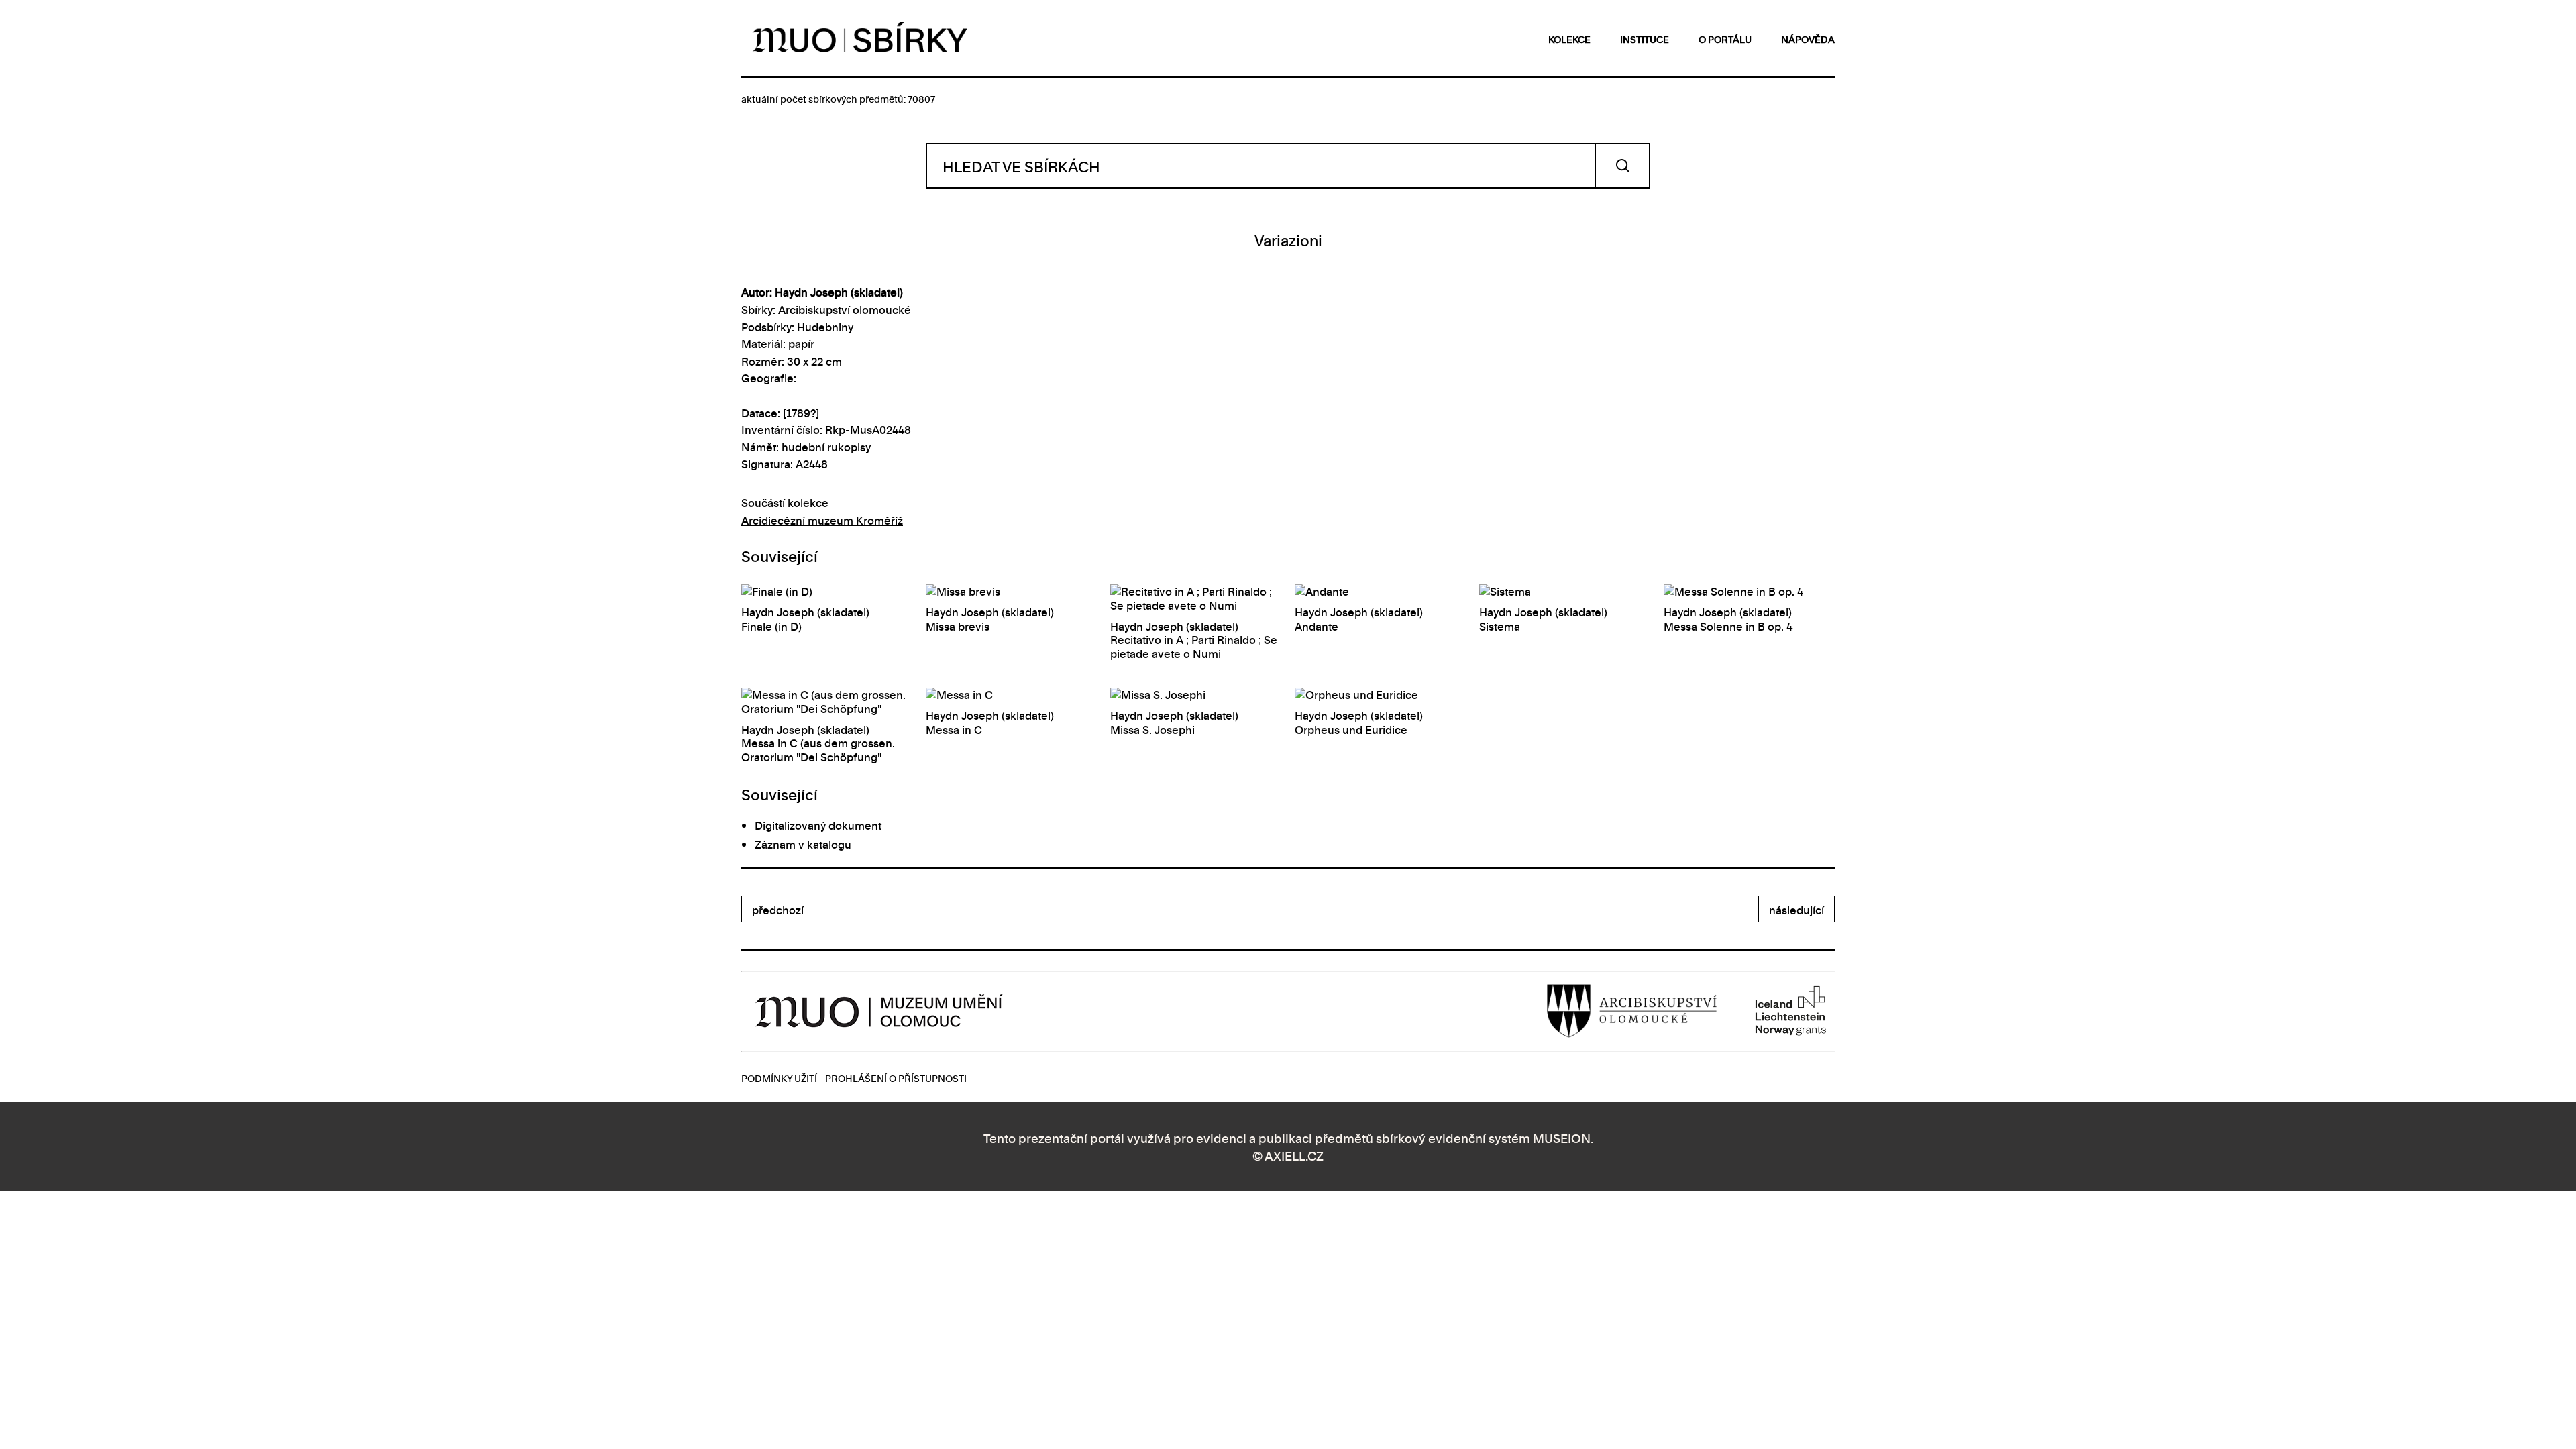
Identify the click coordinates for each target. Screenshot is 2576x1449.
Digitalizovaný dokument (818, 825)
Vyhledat (1622, 166)
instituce (1645, 39)
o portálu (1725, 39)
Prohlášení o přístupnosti (896, 1078)
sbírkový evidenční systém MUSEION (1483, 1137)
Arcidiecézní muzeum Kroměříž (822, 520)
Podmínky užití (779, 1078)
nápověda (1808, 39)
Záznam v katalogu (803, 844)
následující (1796, 910)
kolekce (1569, 39)
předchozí (778, 910)
